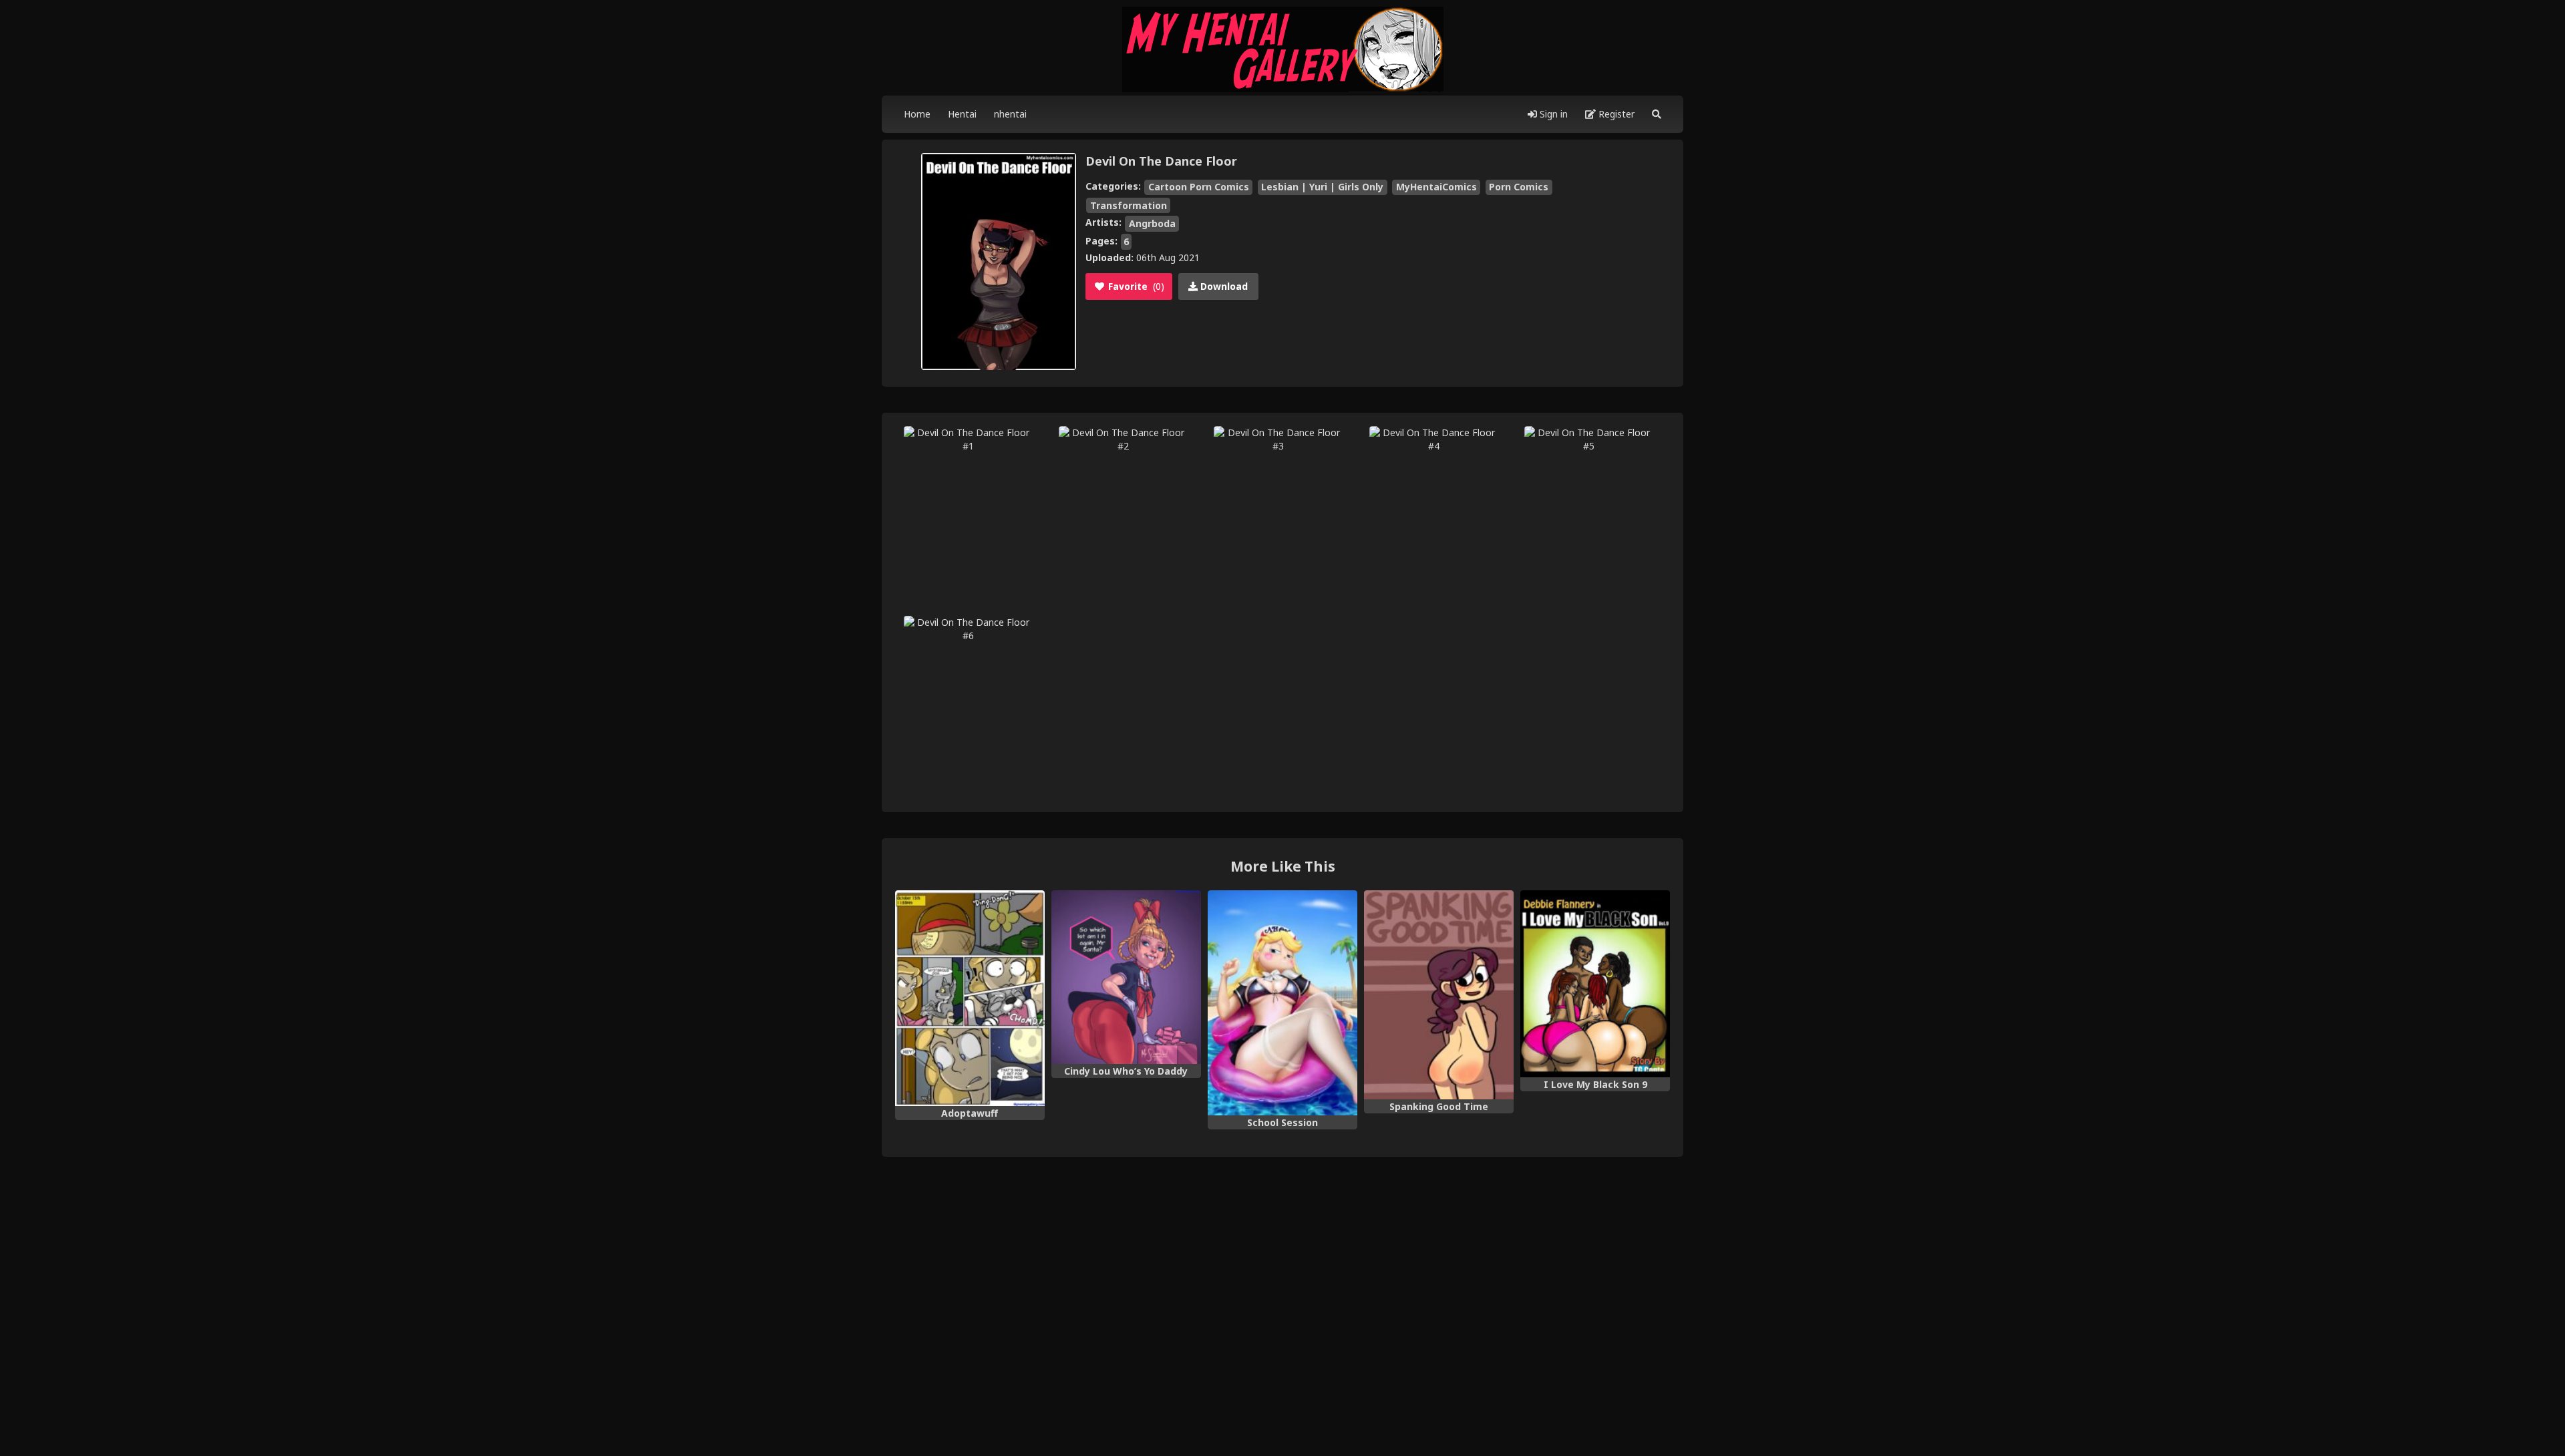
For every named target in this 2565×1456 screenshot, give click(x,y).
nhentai (1010, 114)
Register (1615, 114)
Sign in (1552, 114)
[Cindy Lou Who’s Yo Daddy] (1126, 977)
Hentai (962, 114)
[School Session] (1282, 1003)
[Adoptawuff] (970, 998)
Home (917, 114)
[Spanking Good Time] (1439, 995)
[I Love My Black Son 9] (1595, 984)
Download (1223, 286)
